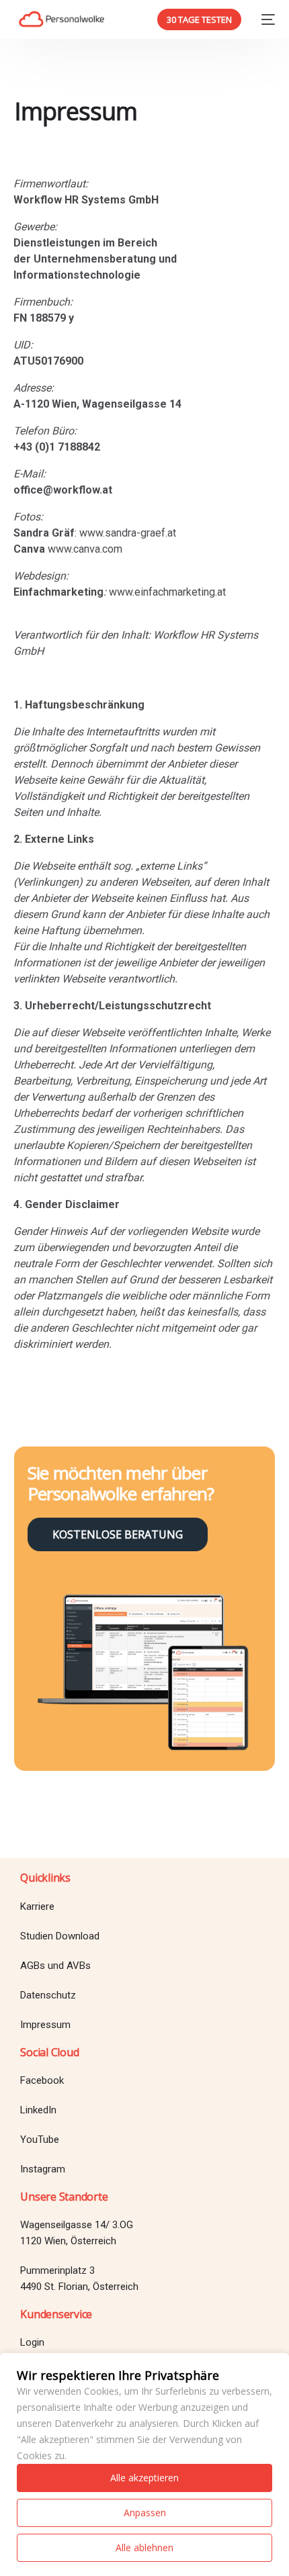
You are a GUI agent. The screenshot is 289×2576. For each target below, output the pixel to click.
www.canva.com (85, 549)
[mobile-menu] (265, 19)
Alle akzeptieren (144, 2478)
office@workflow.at (63, 490)
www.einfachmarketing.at (167, 592)
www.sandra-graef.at (128, 533)
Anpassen (145, 2513)
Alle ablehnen (144, 2547)
